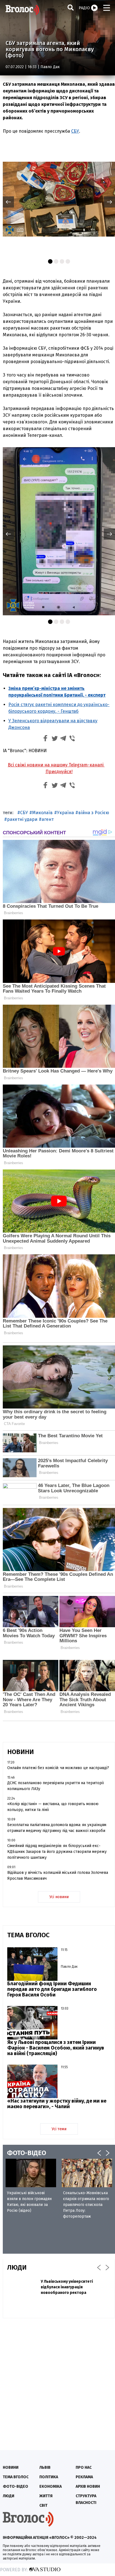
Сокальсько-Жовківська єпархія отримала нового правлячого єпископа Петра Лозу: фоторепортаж (86, 2205)
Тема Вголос (16, 2477)
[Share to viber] (72, 739)
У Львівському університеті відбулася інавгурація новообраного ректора (67, 2287)
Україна (65, 813)
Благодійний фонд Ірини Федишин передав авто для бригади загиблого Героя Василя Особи (52, 1989)
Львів (45, 2467)
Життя (46, 2496)
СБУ (75, 131)
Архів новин (88, 2486)
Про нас (84, 2467)
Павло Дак (50, 67)
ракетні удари (22, 819)
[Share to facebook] (45, 739)
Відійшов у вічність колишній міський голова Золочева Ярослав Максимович (58, 1876)
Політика (49, 2477)
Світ (43, 2505)
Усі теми (59, 2129)
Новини (11, 2467)
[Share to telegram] (63, 739)
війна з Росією (94, 813)
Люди (9, 2496)
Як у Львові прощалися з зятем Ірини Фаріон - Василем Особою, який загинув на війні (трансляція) (56, 2048)
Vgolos (22, 10)
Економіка (51, 2486)
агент (48, 819)
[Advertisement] (57, 2381)
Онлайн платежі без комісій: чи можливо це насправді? (58, 1768)
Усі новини (59, 1897)
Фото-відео (15, 2486)
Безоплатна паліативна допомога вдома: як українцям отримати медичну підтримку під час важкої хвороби (57, 1828)
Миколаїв (42, 813)
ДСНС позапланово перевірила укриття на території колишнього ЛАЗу (56, 1786)
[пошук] (71, 7)
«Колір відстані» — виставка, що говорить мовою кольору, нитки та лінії (53, 1807)
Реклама (84, 2477)
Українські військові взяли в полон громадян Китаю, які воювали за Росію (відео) (29, 2202)
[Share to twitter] (54, 739)
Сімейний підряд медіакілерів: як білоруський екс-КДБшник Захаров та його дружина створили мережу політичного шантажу (57, 1852)
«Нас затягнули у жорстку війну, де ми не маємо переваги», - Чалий (57, 2104)
